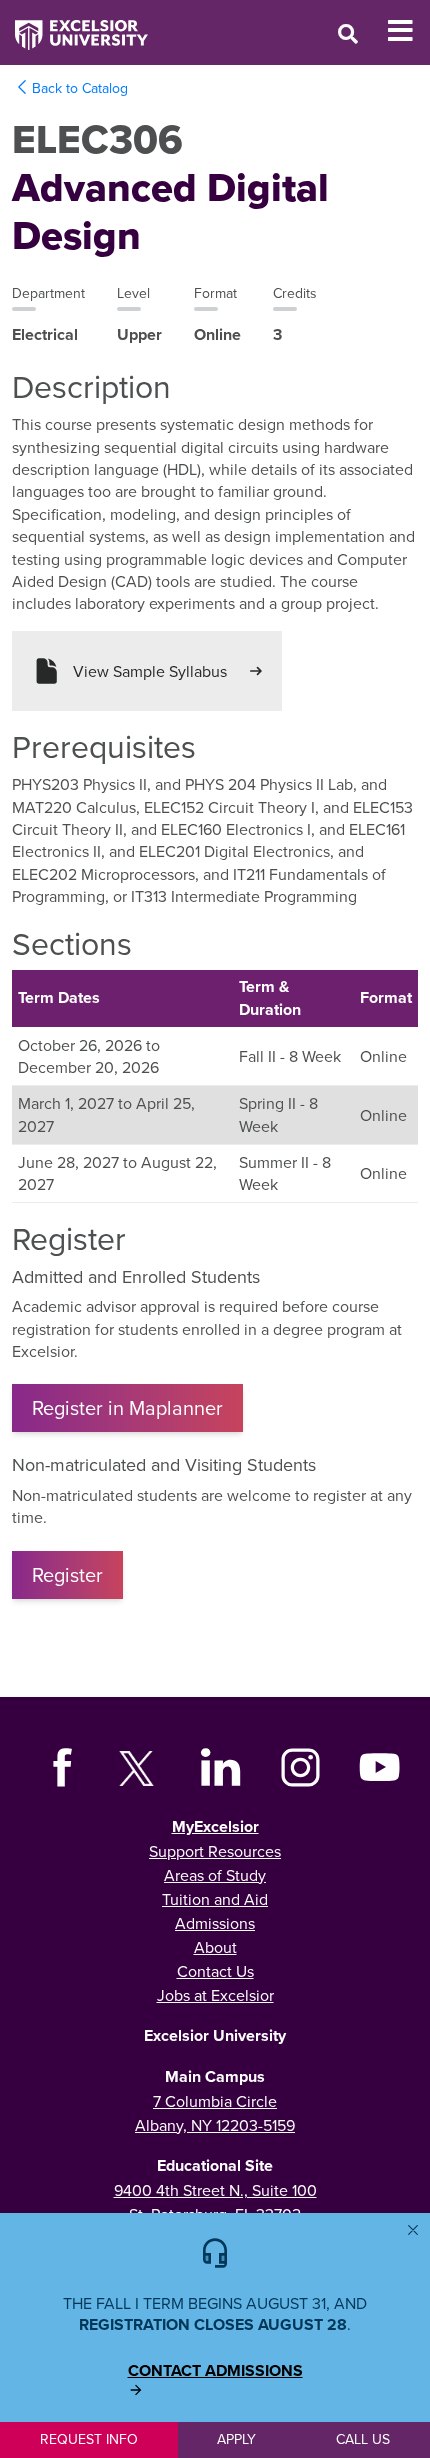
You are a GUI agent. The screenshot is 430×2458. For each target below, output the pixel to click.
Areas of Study (215, 1875)
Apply (236, 2439)
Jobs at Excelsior (215, 1995)
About (215, 1947)
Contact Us (215, 1971)
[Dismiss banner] (413, 2230)
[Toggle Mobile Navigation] (408, 31)
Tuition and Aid (215, 1899)
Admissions (215, 1923)
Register (67, 1574)
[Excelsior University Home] (74, 25)
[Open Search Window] (348, 33)
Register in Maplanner (127, 1407)
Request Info (89, 2439)
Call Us (363, 2439)
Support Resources (215, 1851)
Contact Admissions (215, 2371)
